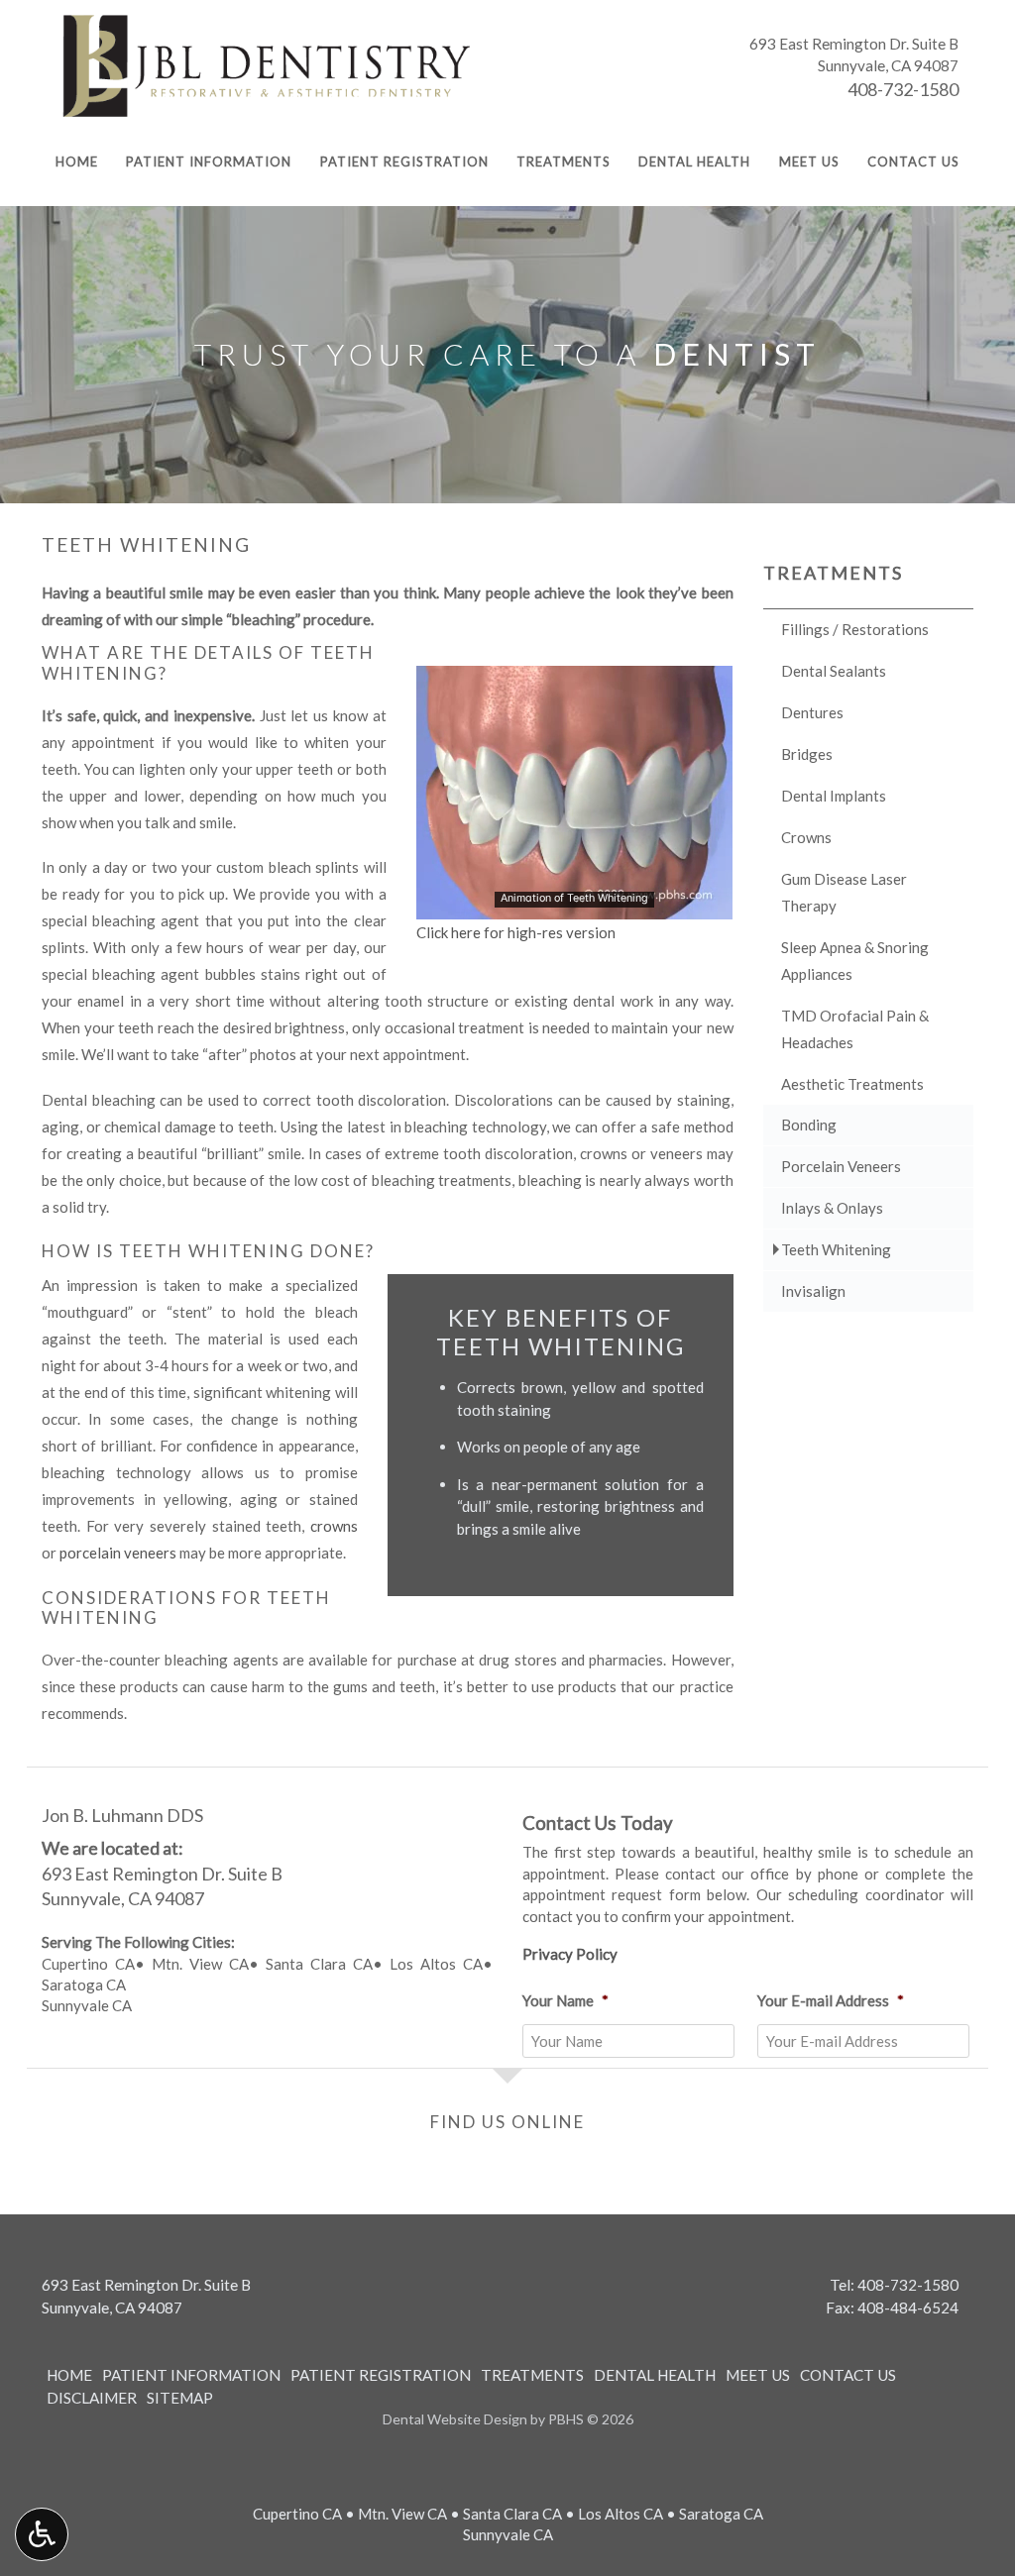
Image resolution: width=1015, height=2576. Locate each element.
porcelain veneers (118, 1553)
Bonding (809, 1125)
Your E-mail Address (831, 2000)
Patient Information (209, 161)
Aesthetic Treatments (852, 1084)
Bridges (807, 754)
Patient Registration (404, 161)
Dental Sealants (834, 671)
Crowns (806, 837)
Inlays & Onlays (832, 1208)
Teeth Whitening (836, 1249)
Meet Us (809, 161)
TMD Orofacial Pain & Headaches (855, 1029)
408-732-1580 (903, 89)
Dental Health (694, 161)
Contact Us (913, 161)
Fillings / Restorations (855, 629)
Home (77, 161)
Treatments (564, 161)
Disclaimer (92, 2398)
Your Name (565, 2000)
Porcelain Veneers (841, 1166)
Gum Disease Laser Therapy (844, 892)
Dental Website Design (455, 2419)
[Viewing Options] (42, 2534)
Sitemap (180, 2398)
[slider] (573, 904)
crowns (334, 1526)
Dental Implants (834, 796)
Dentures (812, 712)
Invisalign (813, 1291)
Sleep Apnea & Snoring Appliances (855, 961)
